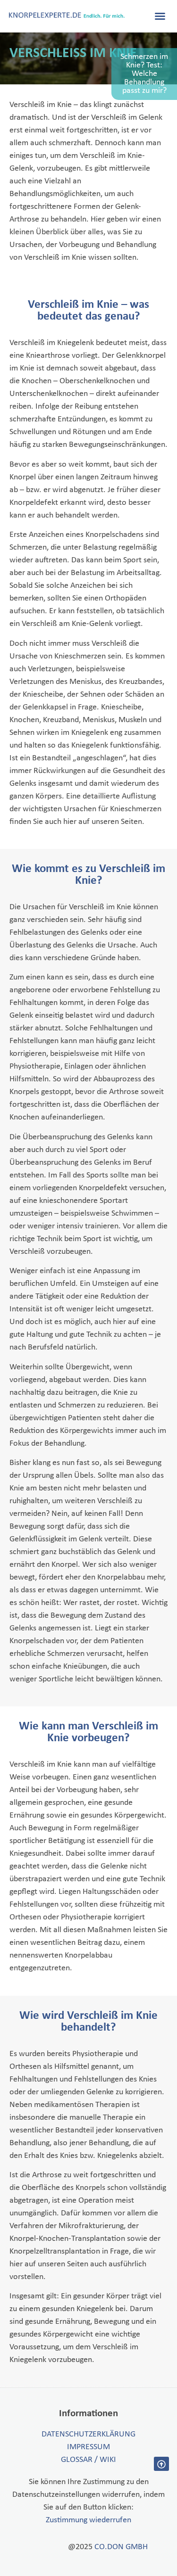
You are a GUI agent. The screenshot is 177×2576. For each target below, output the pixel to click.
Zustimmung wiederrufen (88, 2520)
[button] (160, 16)
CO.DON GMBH (121, 2547)
